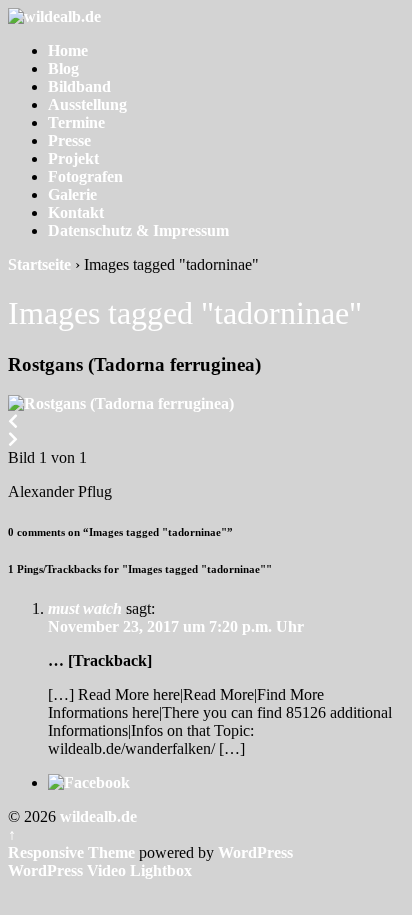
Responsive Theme (71, 852)
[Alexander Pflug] (121, 403)
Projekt (73, 158)
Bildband (79, 86)
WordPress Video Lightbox (100, 870)
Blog (63, 68)
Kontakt (76, 212)
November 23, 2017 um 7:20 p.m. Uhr (176, 626)
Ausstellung (87, 104)
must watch (85, 608)
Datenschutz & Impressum (138, 230)
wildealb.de (96, 816)
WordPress (255, 852)
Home (68, 50)
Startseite (39, 264)
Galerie (72, 194)
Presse (69, 140)
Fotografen (85, 176)
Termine (76, 122)
